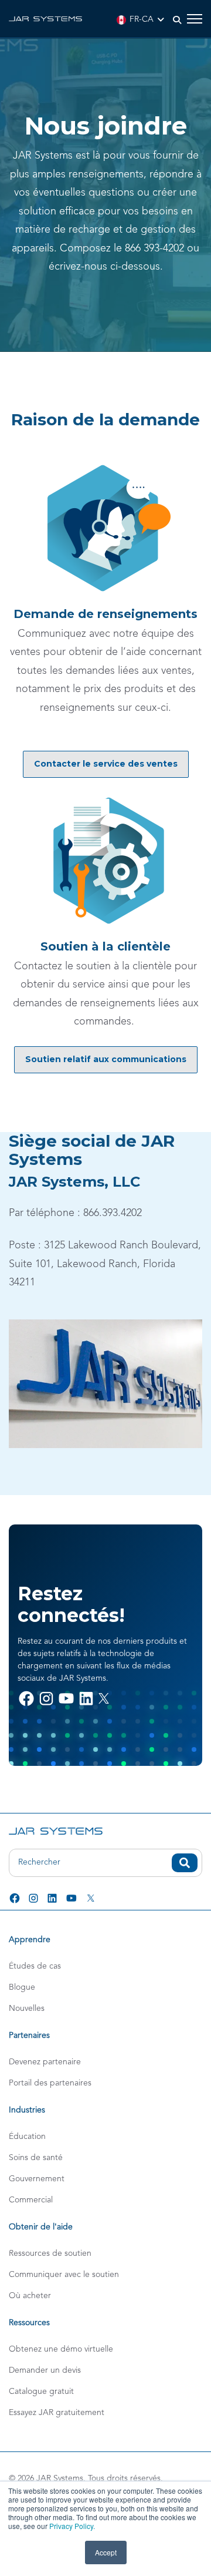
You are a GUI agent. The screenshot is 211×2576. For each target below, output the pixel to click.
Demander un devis (45, 2370)
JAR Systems (60, 2478)
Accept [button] (106, 2552)
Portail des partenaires (50, 2083)
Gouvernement (37, 2179)
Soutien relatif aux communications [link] (106, 1059)
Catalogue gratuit (41, 2392)
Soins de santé (36, 2158)
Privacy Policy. (72, 2526)
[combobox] (105, 1863)
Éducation (27, 2137)
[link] (45, 18)
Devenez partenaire (45, 2062)
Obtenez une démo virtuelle (61, 2349)
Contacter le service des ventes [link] (106, 764)
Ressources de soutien (50, 2253)
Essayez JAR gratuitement (57, 2413)
